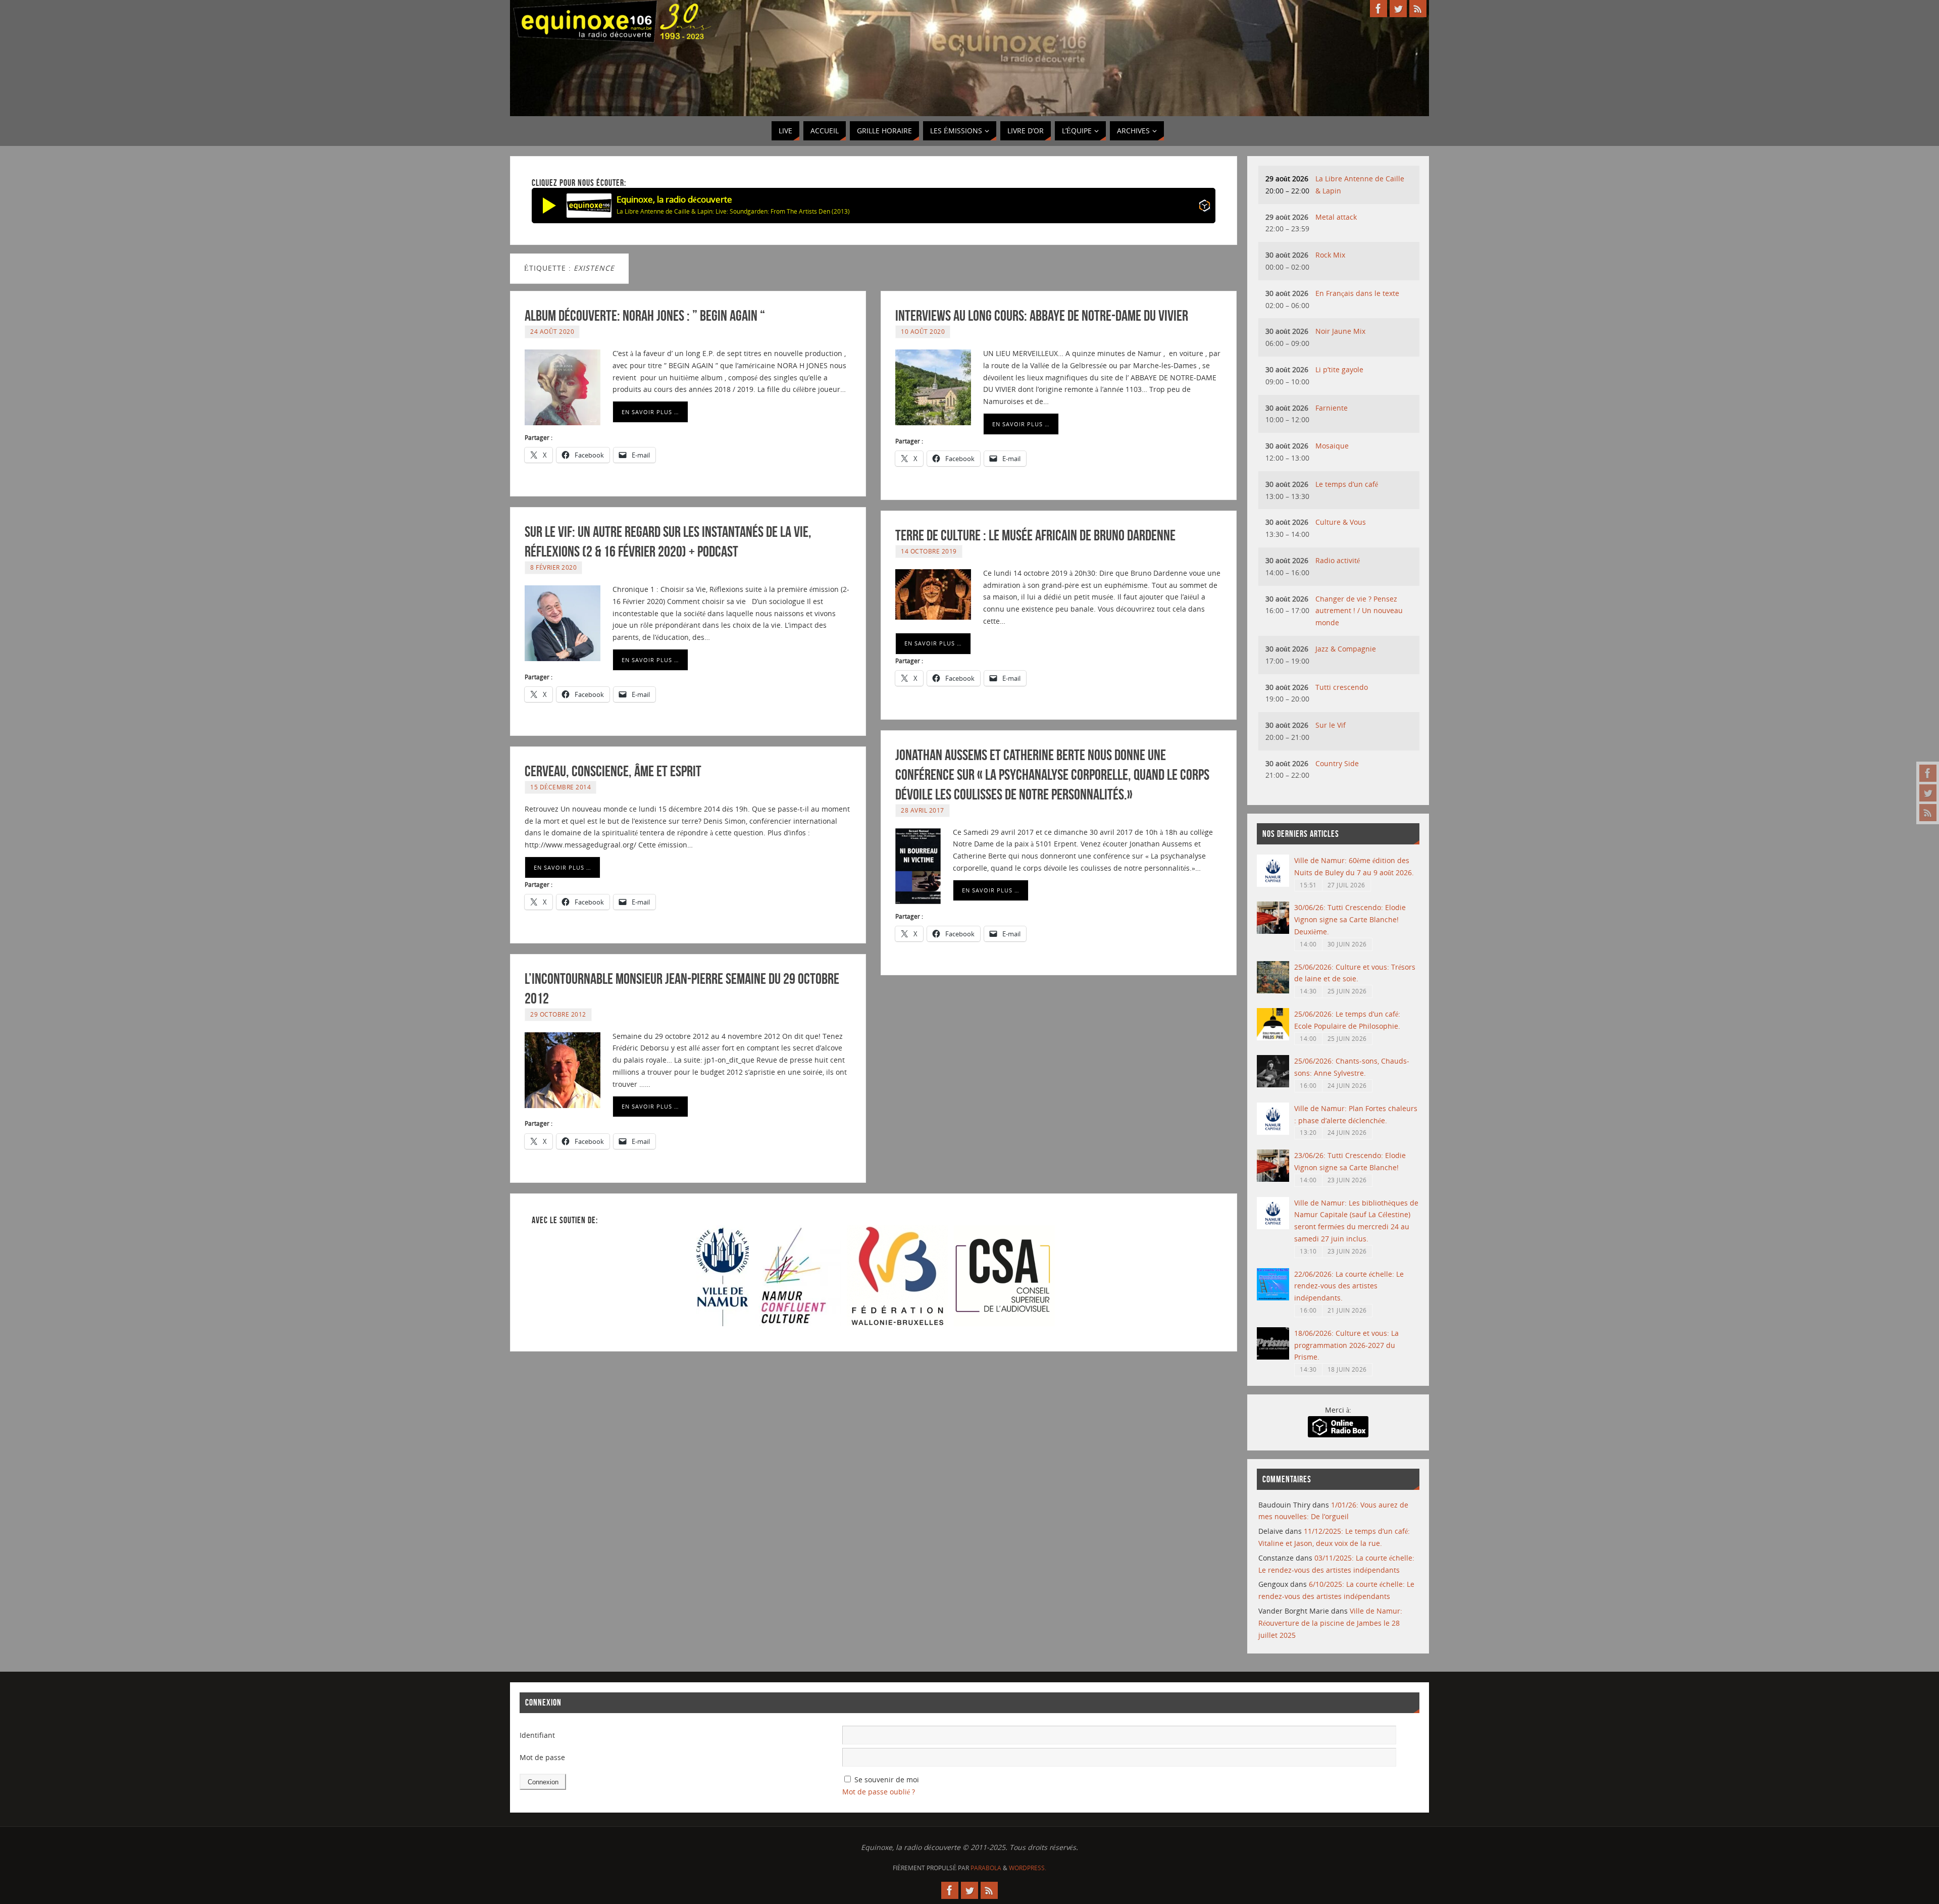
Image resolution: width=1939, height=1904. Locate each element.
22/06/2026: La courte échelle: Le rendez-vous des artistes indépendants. (1349, 1286)
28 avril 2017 (923, 810)
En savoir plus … (650, 412)
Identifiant (537, 1735)
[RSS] (1928, 813)
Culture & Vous (1341, 522)
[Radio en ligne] (1205, 207)
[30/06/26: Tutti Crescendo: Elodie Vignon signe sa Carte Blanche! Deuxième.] (1273, 931)
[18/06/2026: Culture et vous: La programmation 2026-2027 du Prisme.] (1273, 1357)
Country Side (1337, 763)
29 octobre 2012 (558, 1014)
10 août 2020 (923, 331)
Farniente (1332, 408)
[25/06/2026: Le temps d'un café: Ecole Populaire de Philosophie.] (1273, 1038)
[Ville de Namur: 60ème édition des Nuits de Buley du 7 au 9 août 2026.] (1273, 884)
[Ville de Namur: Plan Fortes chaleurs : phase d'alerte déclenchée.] (1273, 1132)
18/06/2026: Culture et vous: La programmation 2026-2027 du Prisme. (1346, 1345)
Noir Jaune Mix (1340, 331)
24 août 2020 (552, 331)
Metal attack (1336, 217)
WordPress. (1028, 1868)
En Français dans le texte (1357, 293)
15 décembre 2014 (560, 787)
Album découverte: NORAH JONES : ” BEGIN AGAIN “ (645, 315)
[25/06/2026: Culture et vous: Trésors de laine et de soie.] (1273, 991)
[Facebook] (1928, 773)
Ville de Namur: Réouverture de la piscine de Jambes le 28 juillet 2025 (1330, 1623)
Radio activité (1338, 560)
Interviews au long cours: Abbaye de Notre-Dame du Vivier (1042, 315)
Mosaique (1332, 446)
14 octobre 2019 (929, 551)
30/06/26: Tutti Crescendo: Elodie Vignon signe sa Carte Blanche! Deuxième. (1350, 919)
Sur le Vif (1331, 725)
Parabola (986, 1868)
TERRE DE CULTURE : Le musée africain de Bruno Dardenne (1035, 535)
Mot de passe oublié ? (879, 1792)
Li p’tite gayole (1339, 369)
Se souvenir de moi (887, 1780)
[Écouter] (549, 206)
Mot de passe (542, 1757)
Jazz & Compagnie (1346, 649)
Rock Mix (1330, 255)
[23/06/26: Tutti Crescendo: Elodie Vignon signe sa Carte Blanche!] (1273, 1179)
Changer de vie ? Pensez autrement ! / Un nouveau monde (1359, 611)
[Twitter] (1928, 793)
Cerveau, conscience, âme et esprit (613, 771)
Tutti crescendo (1342, 687)
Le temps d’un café (1347, 484)
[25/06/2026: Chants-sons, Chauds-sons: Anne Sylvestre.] (1273, 1085)
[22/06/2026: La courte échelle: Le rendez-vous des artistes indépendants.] (1273, 1298)
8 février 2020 (553, 567)
